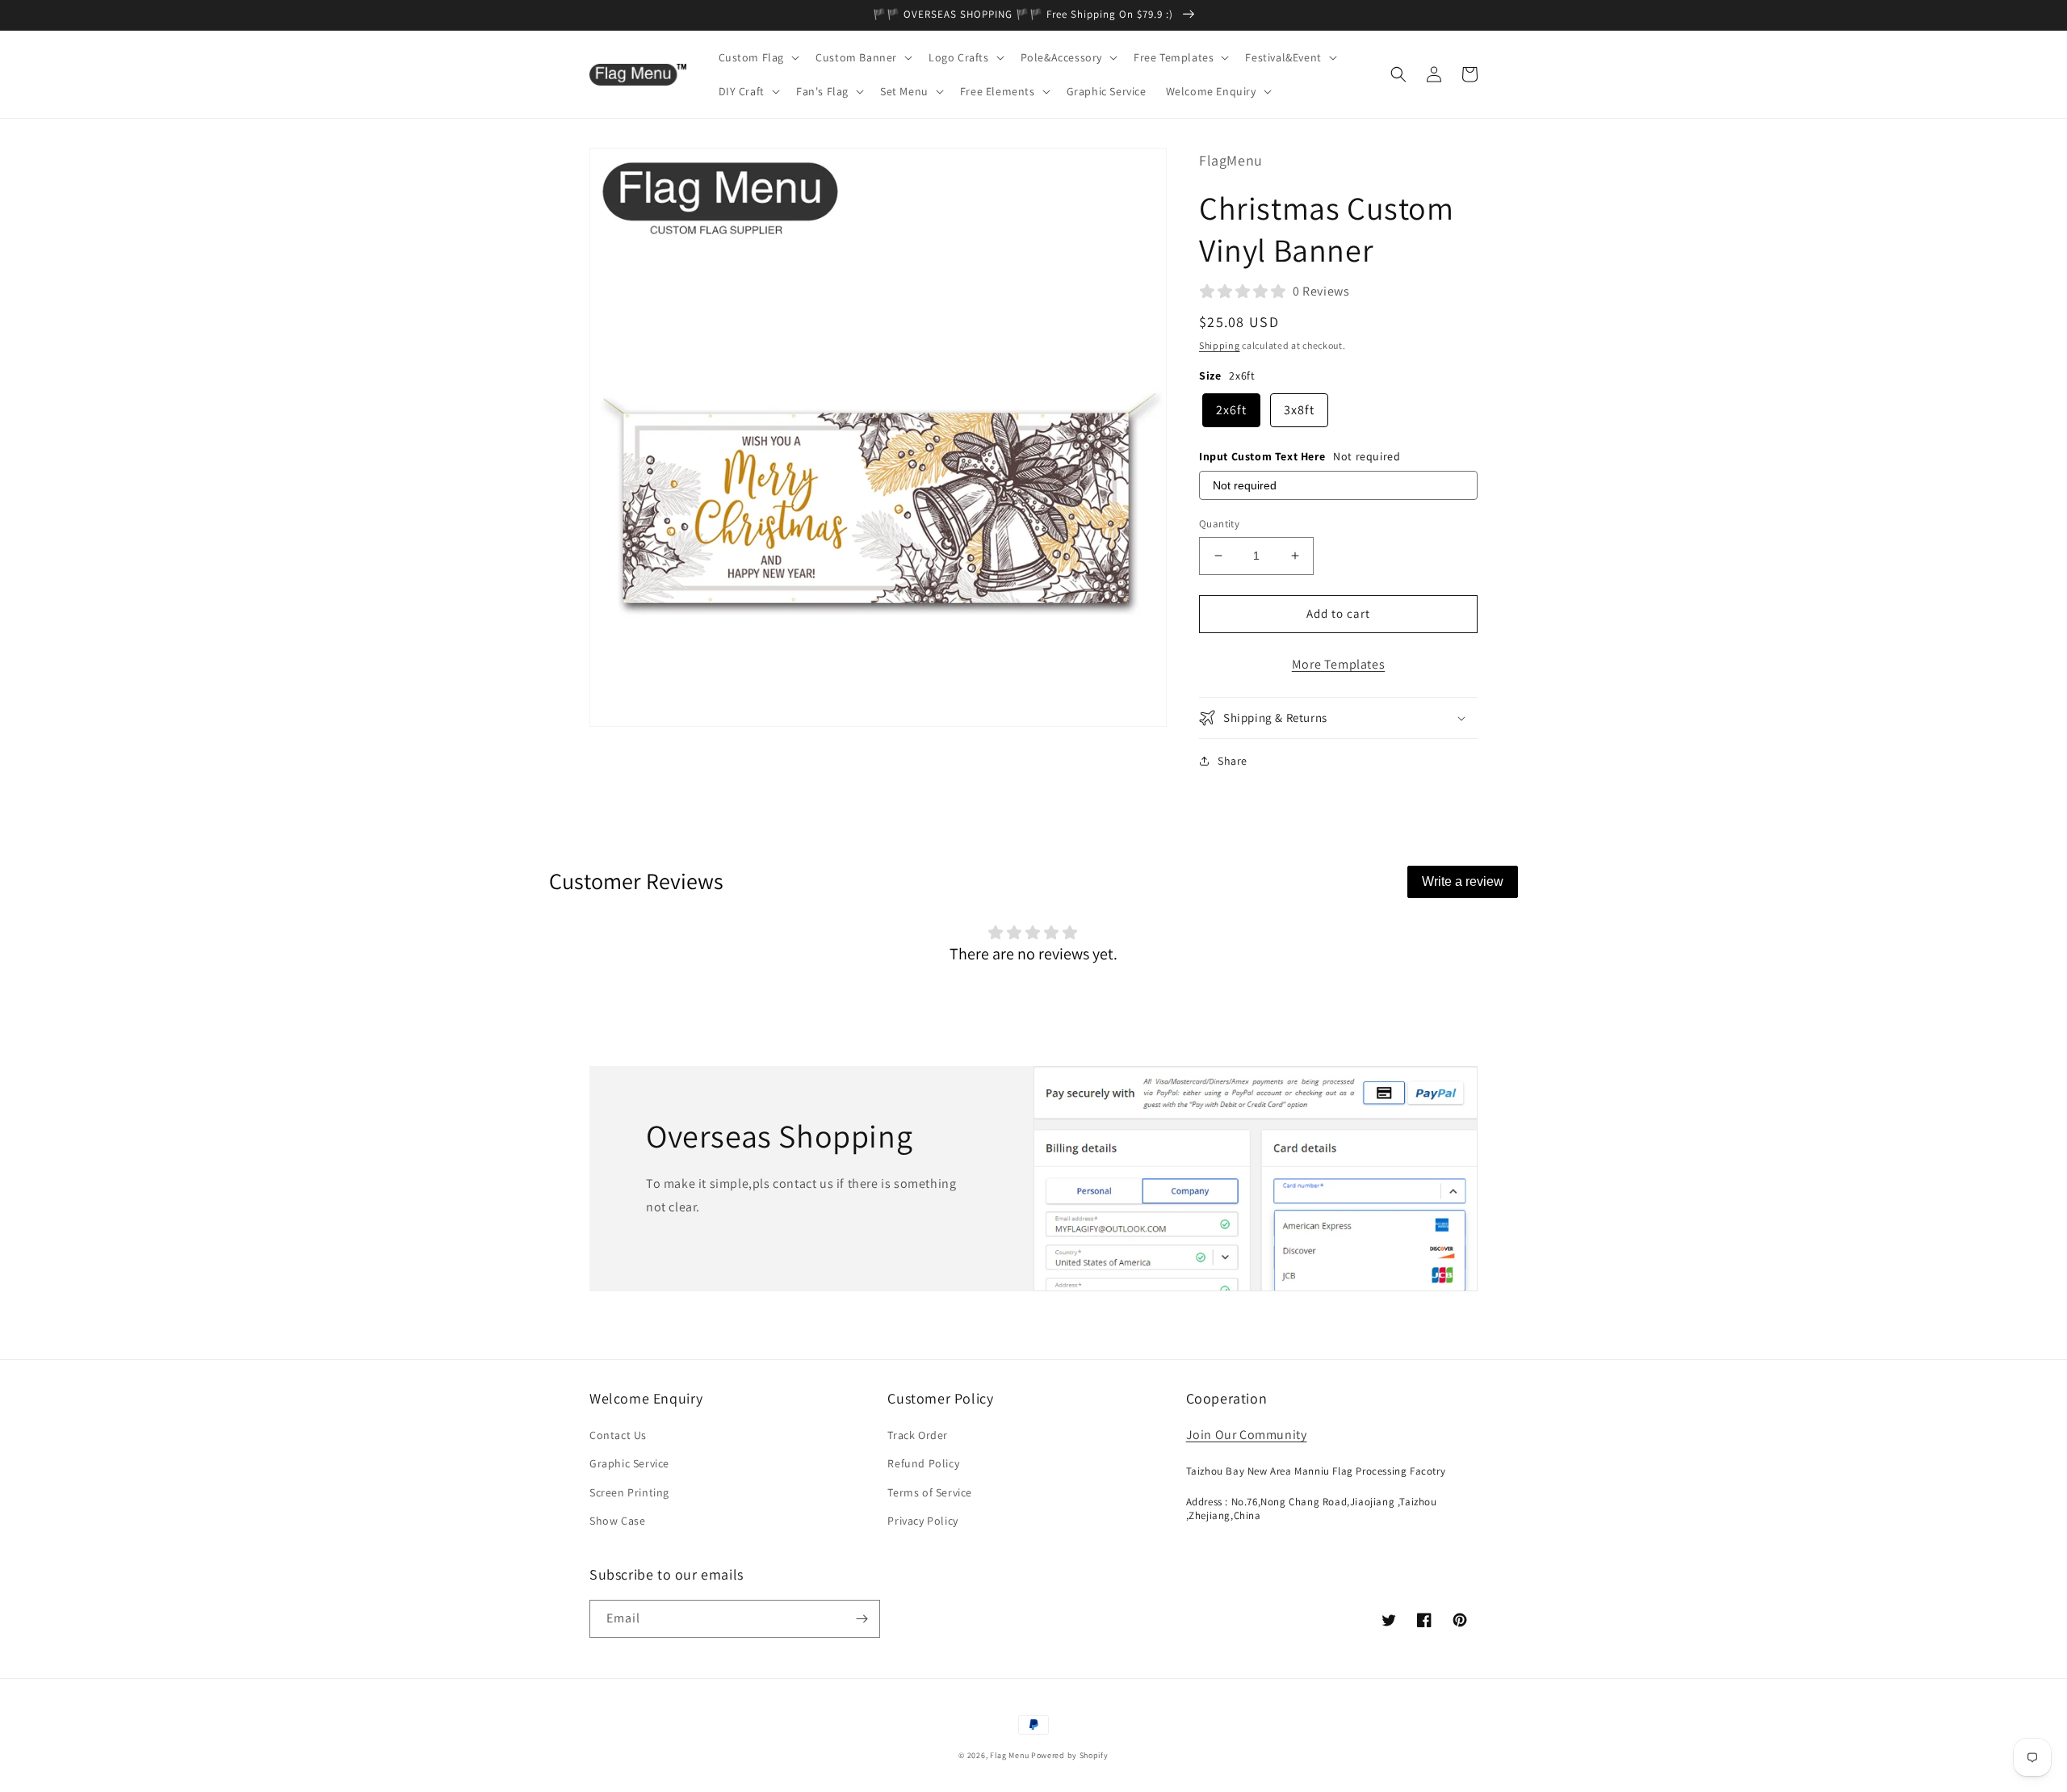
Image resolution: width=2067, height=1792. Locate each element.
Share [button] (1233, 761)
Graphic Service (629, 1463)
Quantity (1219, 524)
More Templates (1338, 664)
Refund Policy (923, 1463)
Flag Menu (1009, 1755)
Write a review (1463, 881)
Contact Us (618, 1435)
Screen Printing (629, 1492)
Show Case (617, 1521)
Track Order (918, 1435)
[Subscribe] (862, 1619)
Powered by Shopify (1070, 1755)
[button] (758, 57)
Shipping (1220, 345)
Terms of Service (930, 1492)
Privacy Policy (922, 1521)
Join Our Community (1247, 1435)
